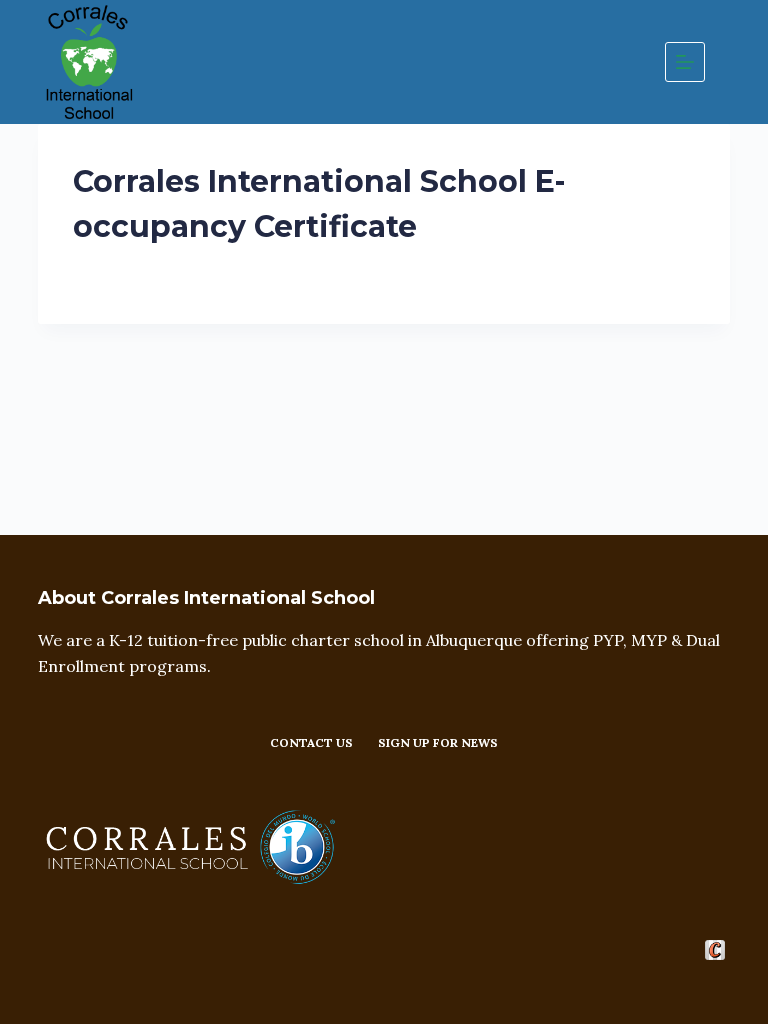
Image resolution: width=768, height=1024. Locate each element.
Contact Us (311, 742)
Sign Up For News (438, 742)
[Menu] (685, 62)
